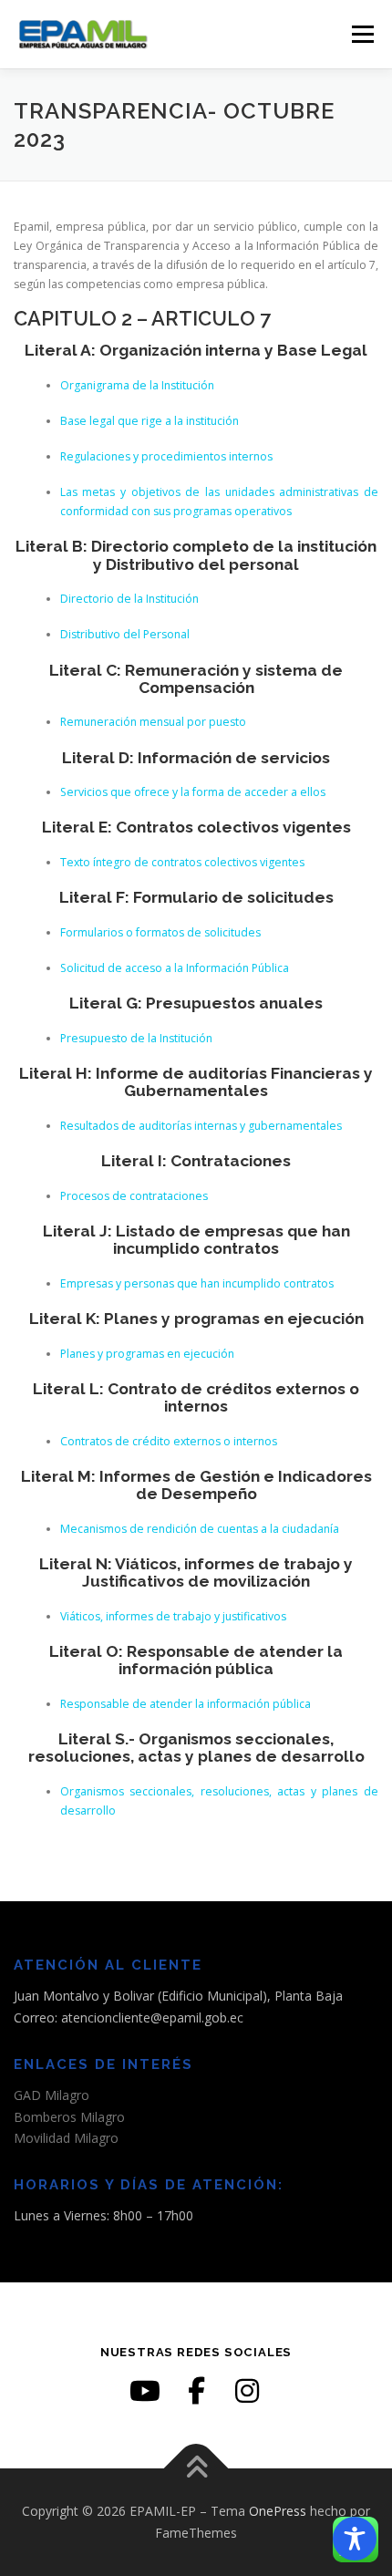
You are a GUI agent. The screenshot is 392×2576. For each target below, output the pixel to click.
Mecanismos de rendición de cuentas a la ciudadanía (200, 1529)
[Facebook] (196, 2391)
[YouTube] (145, 2391)
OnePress (278, 2511)
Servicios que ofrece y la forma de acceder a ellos (193, 792)
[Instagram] (247, 2391)
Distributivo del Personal (125, 634)
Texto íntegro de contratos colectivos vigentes (182, 862)
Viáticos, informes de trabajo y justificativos (173, 1616)
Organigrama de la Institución (137, 385)
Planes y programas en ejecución (147, 1354)
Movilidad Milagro (66, 2138)
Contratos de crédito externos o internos (169, 1441)
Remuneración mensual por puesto (153, 722)
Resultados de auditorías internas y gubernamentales (201, 1126)
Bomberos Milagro (69, 2117)
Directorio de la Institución (129, 599)
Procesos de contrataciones (134, 1196)
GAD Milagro (52, 2095)
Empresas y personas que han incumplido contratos (197, 1283)
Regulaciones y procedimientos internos (166, 456)
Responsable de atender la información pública (186, 1704)
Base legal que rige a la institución (150, 421)
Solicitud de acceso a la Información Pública (175, 968)
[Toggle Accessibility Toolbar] (355, 2539)
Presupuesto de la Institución (136, 1038)
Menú (361, 34)
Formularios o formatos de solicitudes (160, 932)
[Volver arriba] (196, 2469)
